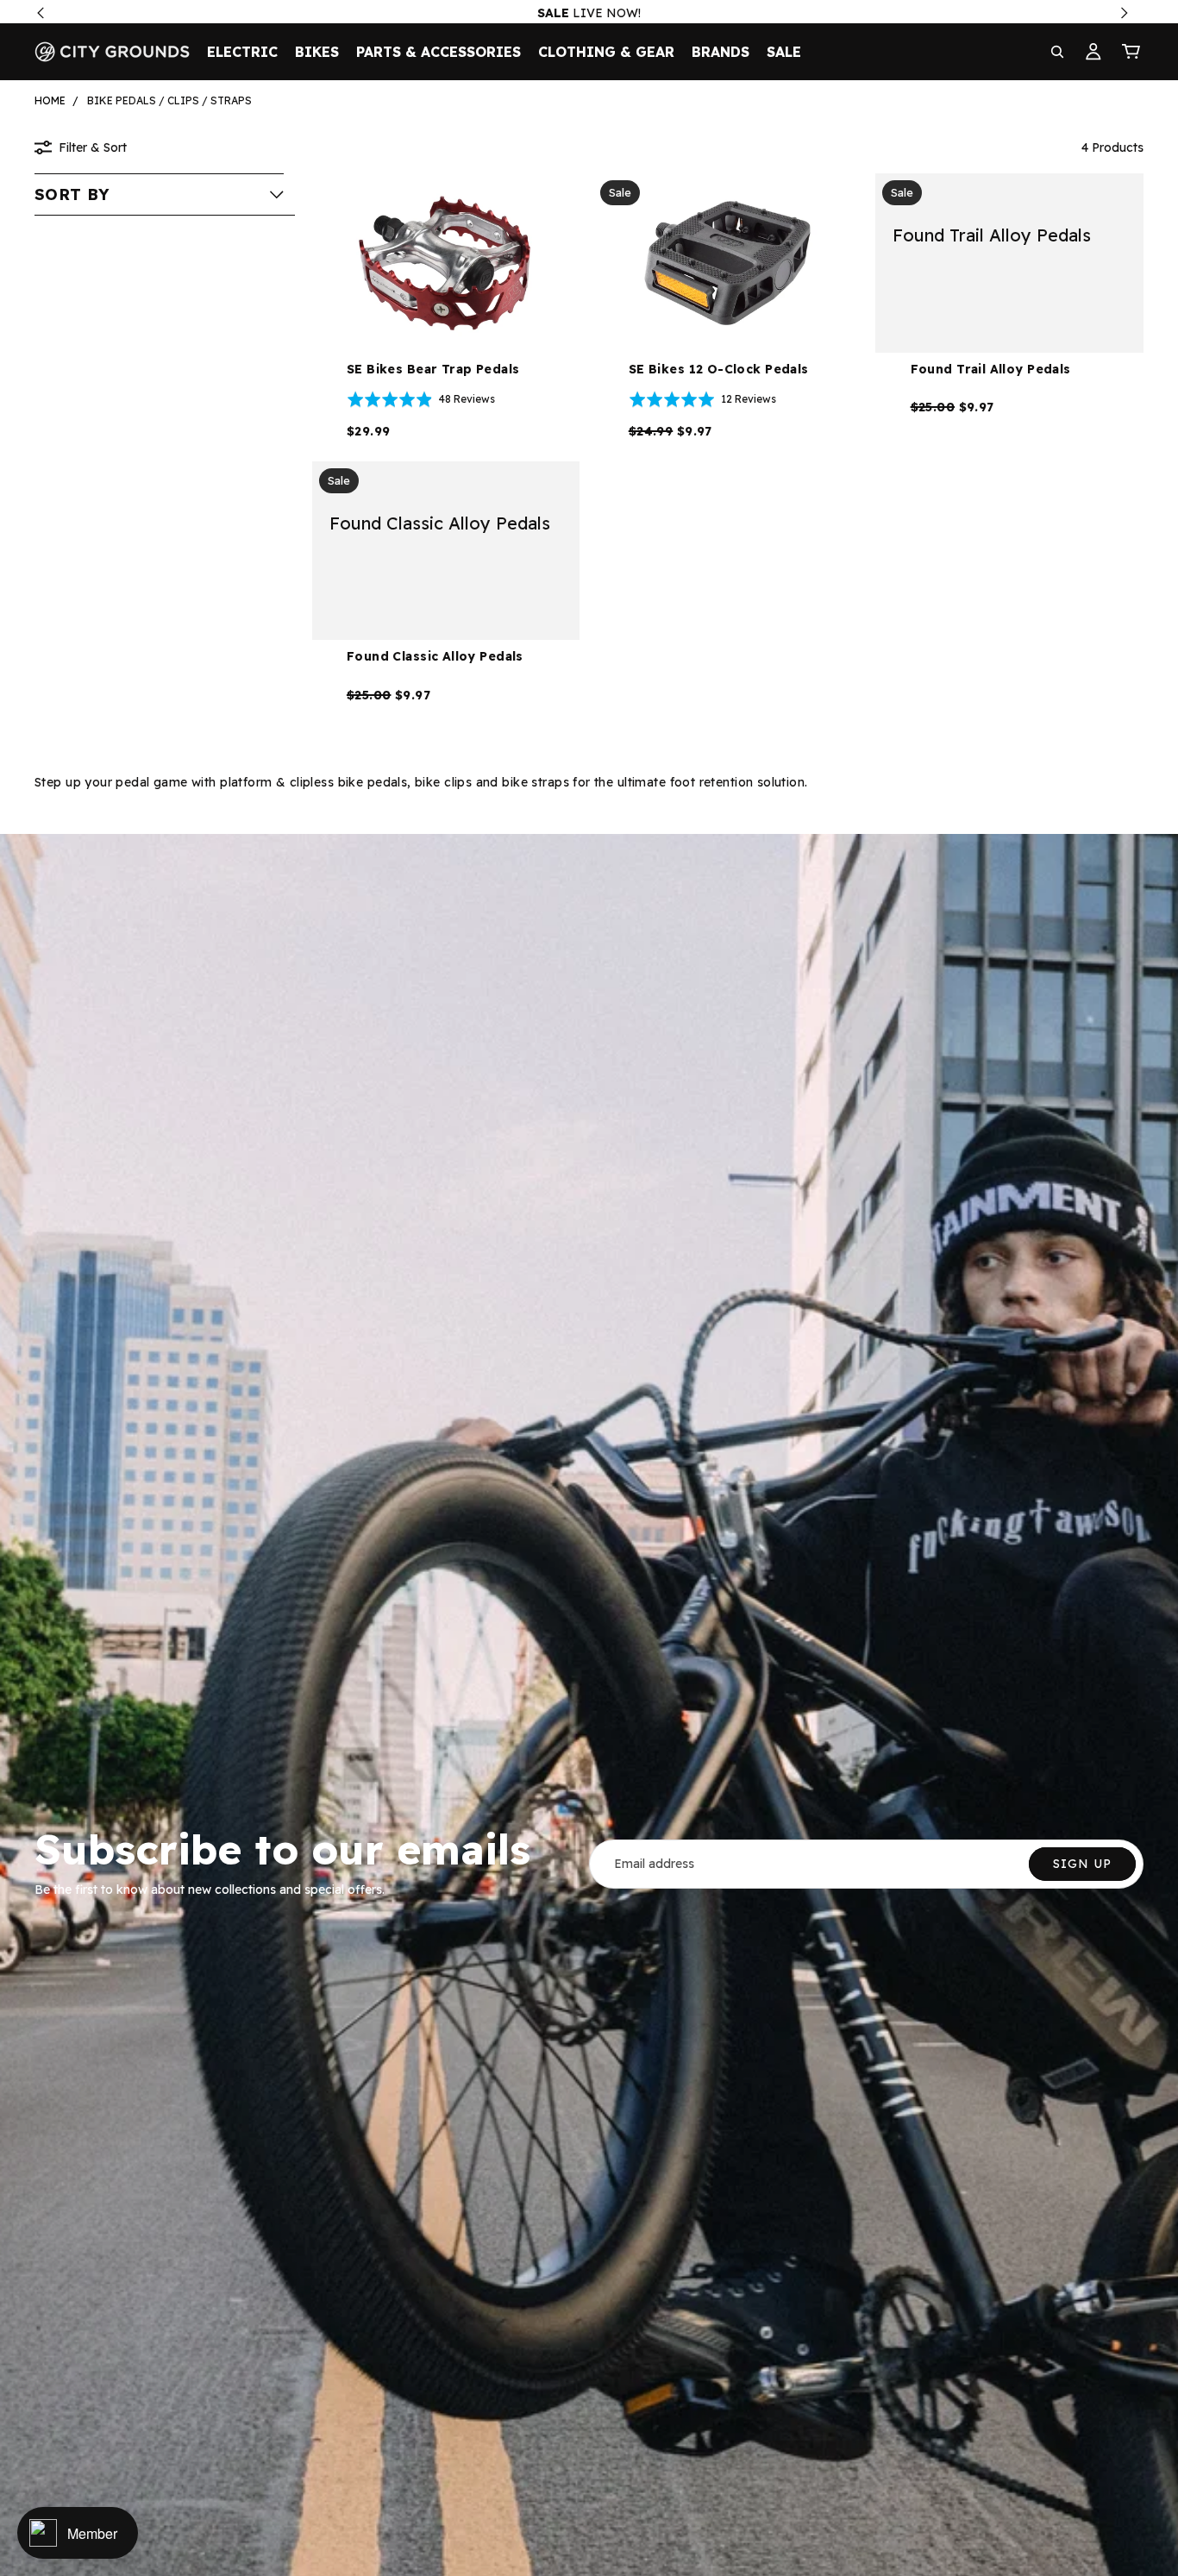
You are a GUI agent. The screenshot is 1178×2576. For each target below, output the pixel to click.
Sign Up (1082, 1864)
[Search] (1057, 52)
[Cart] (1131, 52)
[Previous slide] (619, 263)
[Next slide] (836, 263)
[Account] (1093, 52)
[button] (159, 194)
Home (50, 100)
